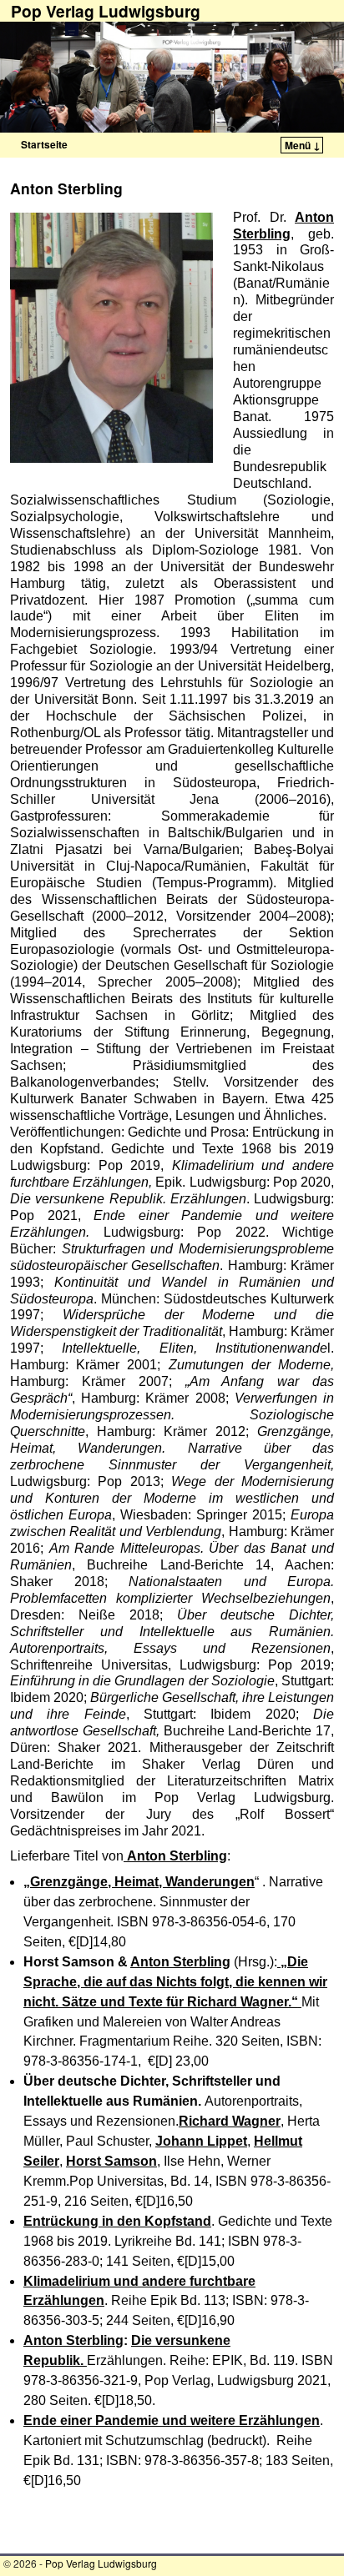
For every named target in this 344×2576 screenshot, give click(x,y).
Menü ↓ (303, 145)
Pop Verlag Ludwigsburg (101, 2563)
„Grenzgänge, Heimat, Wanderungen (139, 1882)
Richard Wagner (230, 2121)
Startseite (44, 144)
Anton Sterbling (180, 1962)
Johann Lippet (201, 2141)
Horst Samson (111, 2161)
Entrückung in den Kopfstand (117, 2221)
